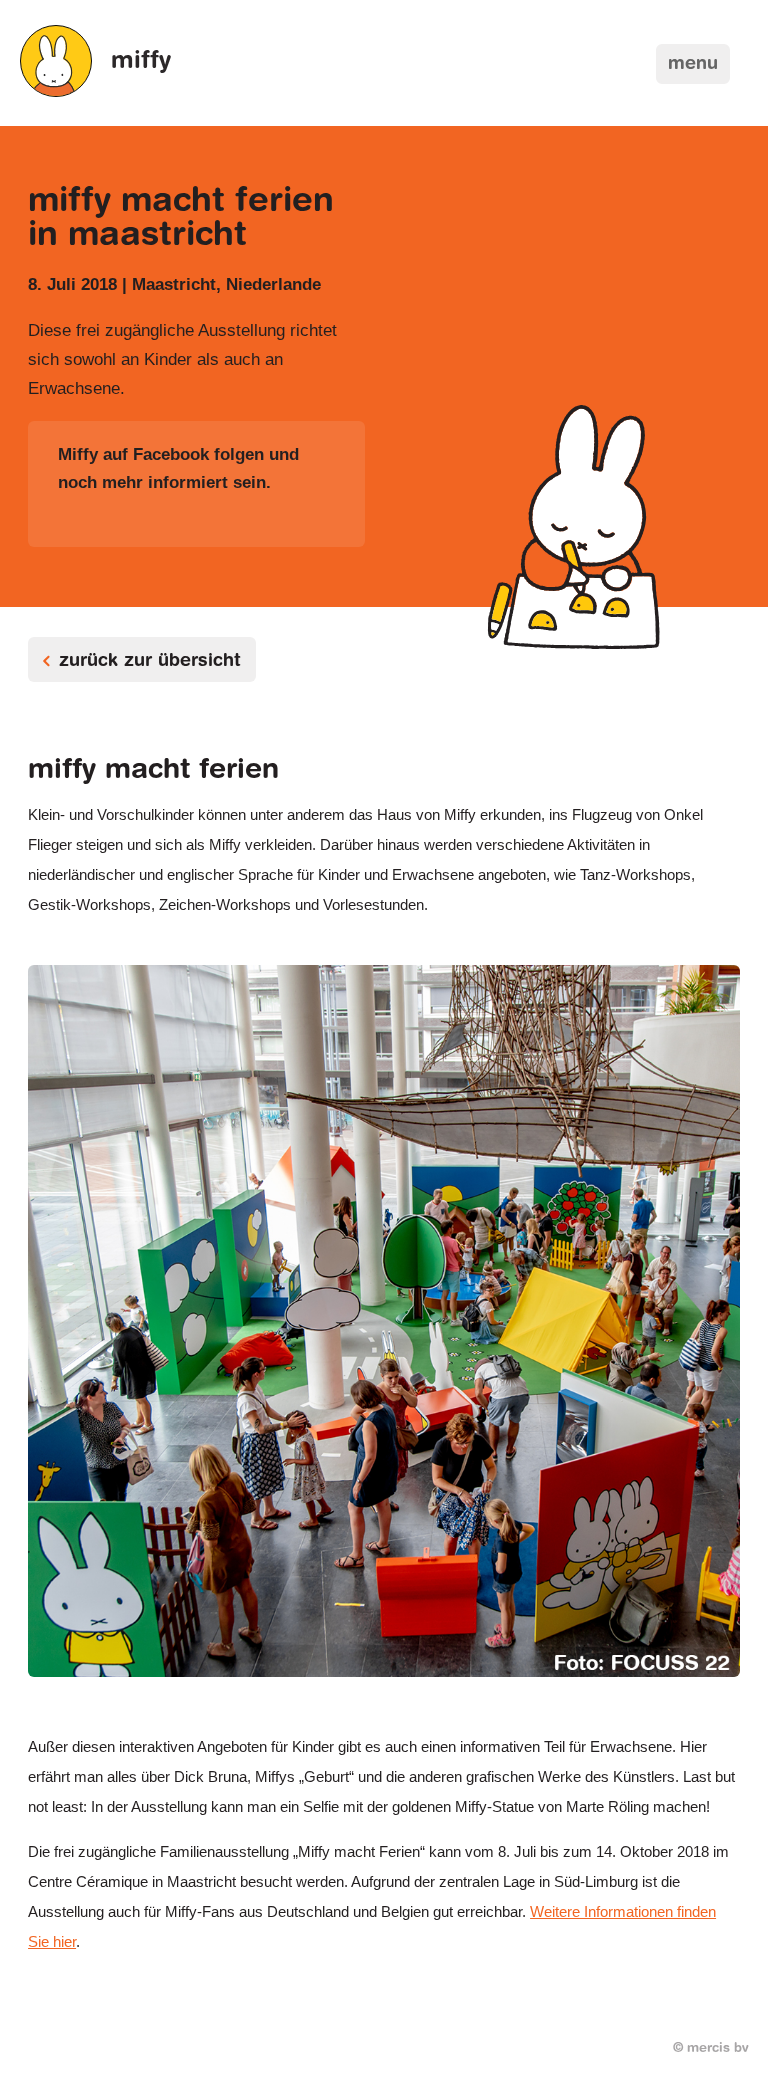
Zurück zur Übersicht (150, 662)
